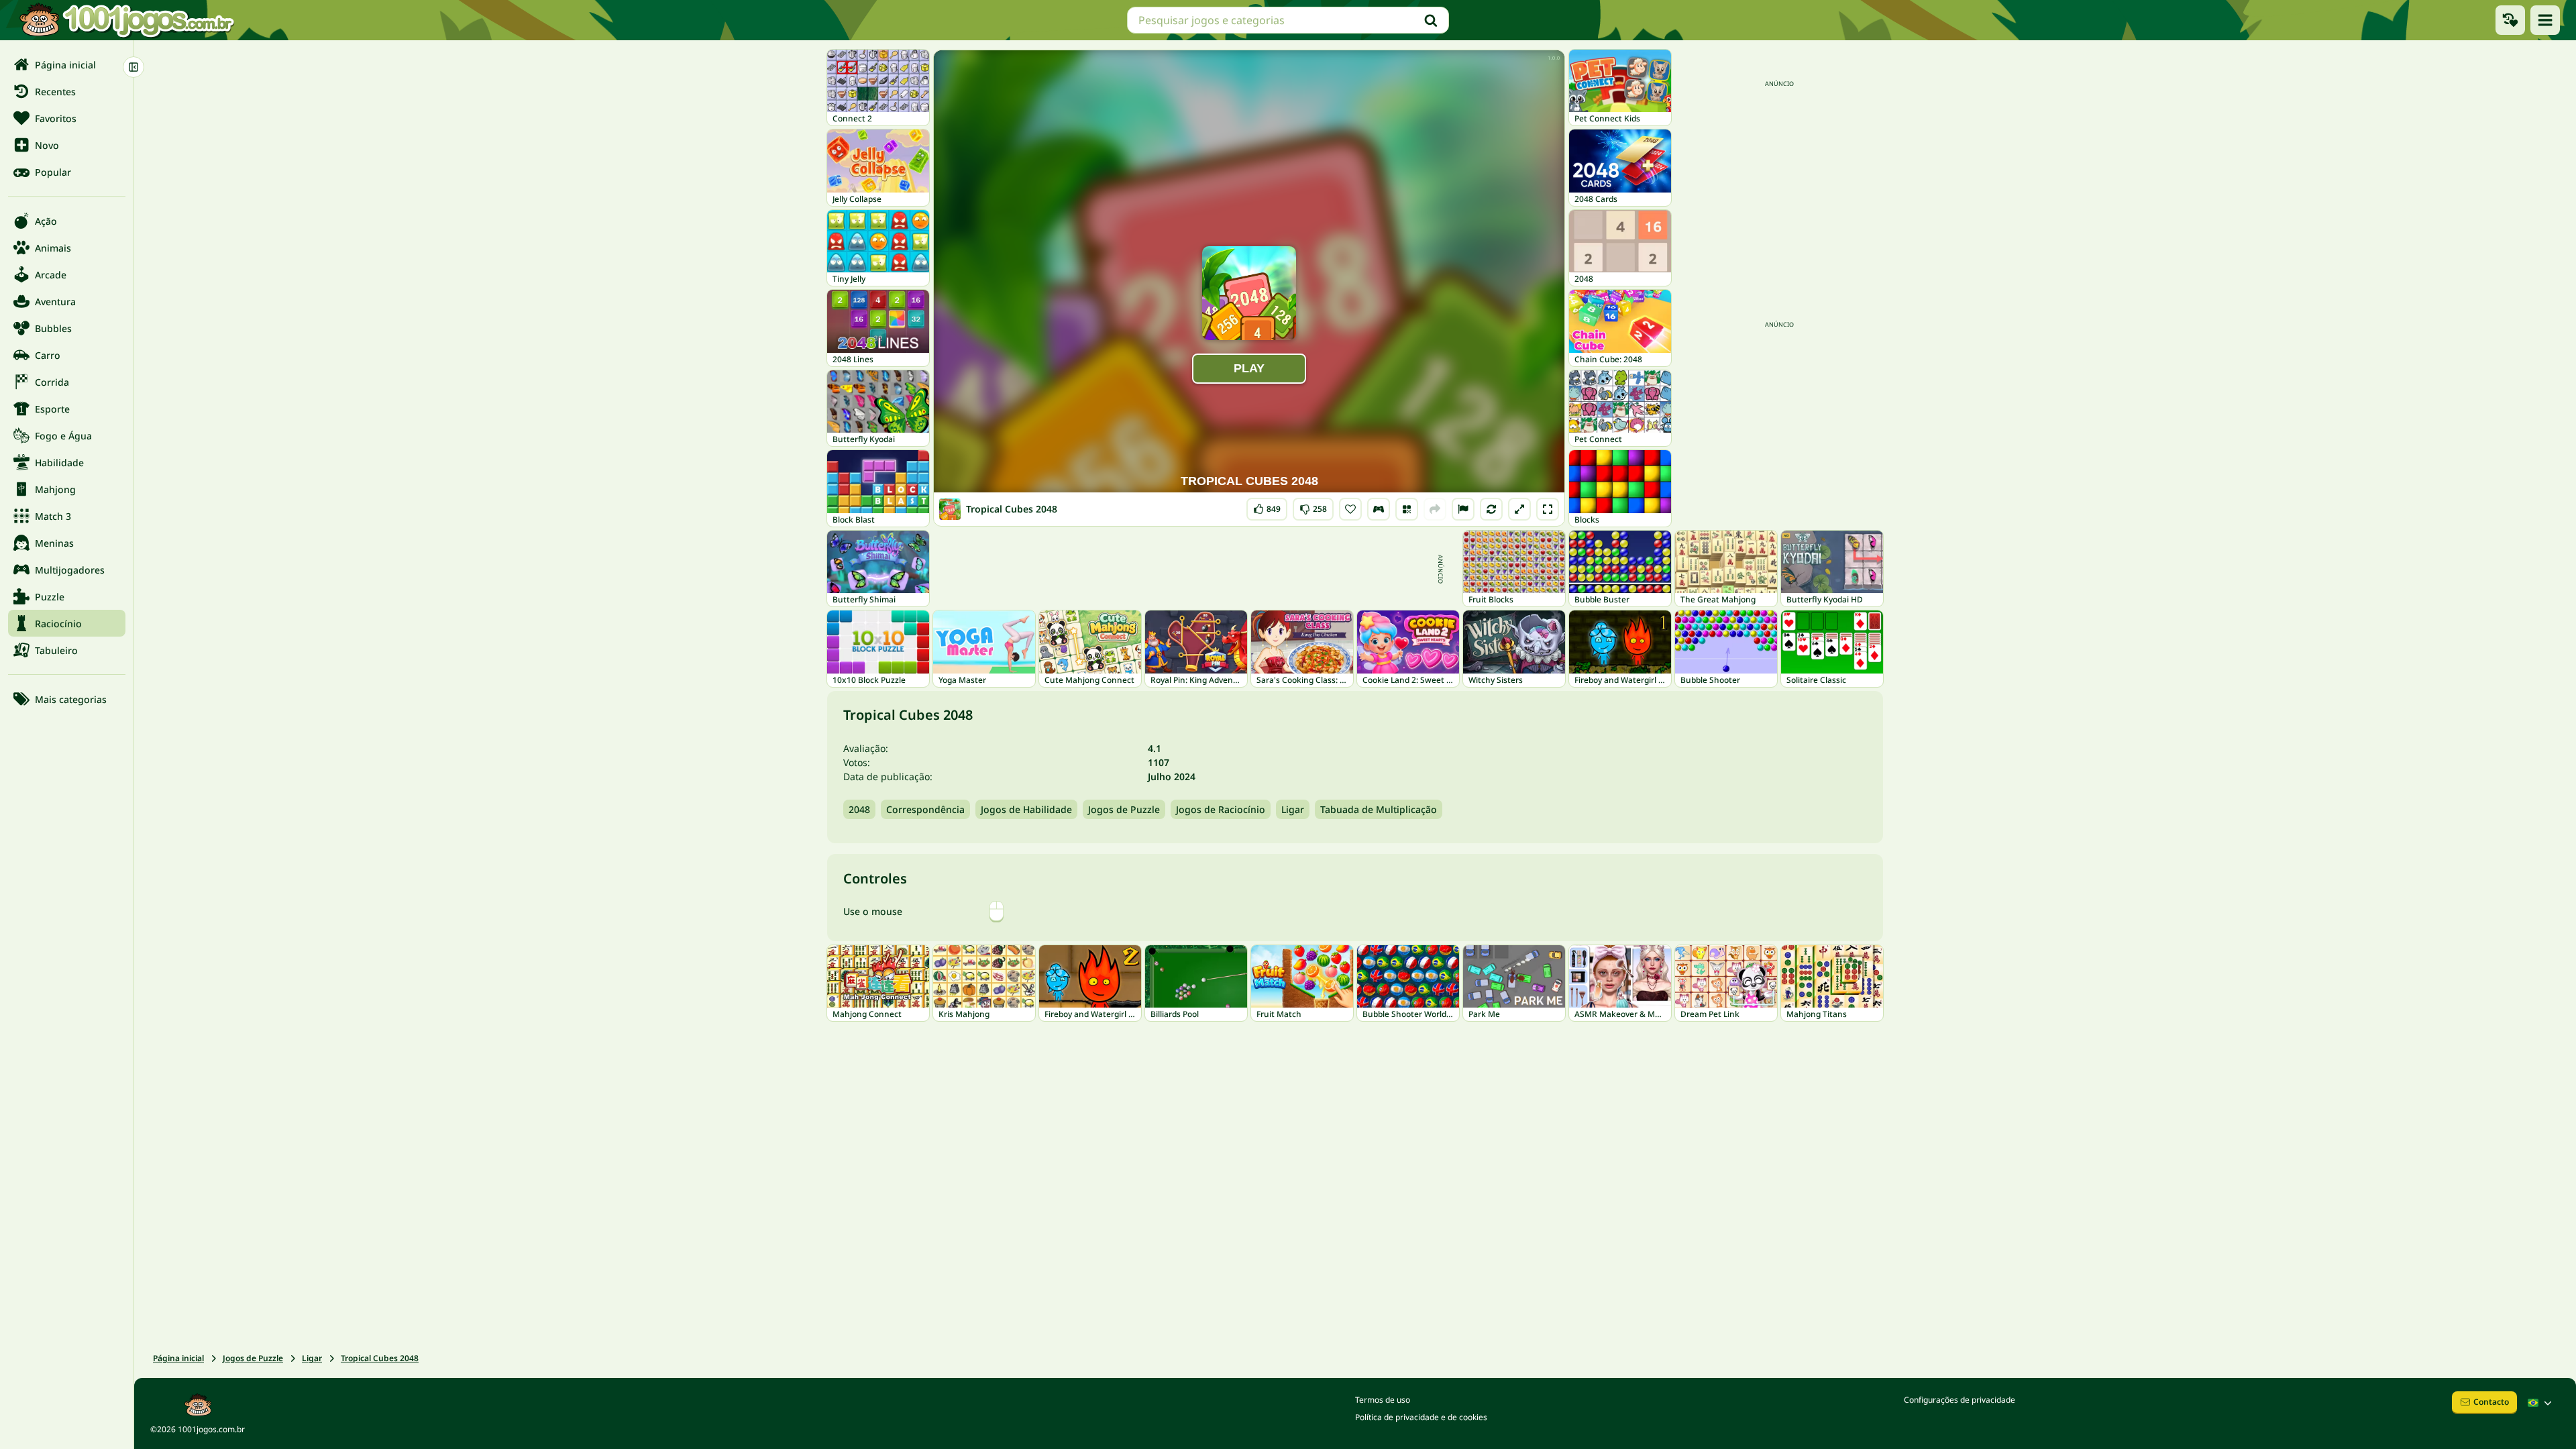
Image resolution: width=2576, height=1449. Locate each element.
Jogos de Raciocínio (1221, 809)
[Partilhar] (1435, 509)
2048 (859, 809)
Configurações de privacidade (1960, 1400)
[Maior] (1519, 509)
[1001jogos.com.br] (126, 20)
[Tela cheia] (1548, 509)
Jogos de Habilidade (1026, 809)
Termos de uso (1383, 1400)
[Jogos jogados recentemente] (2510, 20)
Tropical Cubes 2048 (380, 1358)
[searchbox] (1288, 20)
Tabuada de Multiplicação (1379, 809)
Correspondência (925, 809)
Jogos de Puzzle (1124, 809)
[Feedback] (1463, 509)
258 (1313, 506)
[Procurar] (1431, 20)
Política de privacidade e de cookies (1421, 1417)
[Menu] (2545, 20)
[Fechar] (133, 67)
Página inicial (178, 1358)
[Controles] (1379, 509)
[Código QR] (1407, 509)
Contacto (2491, 1402)
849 (1268, 506)
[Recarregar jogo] (1491, 509)
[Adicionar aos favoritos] (1350, 509)
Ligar (1293, 809)
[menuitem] (67, 64)
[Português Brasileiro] (2541, 1403)
